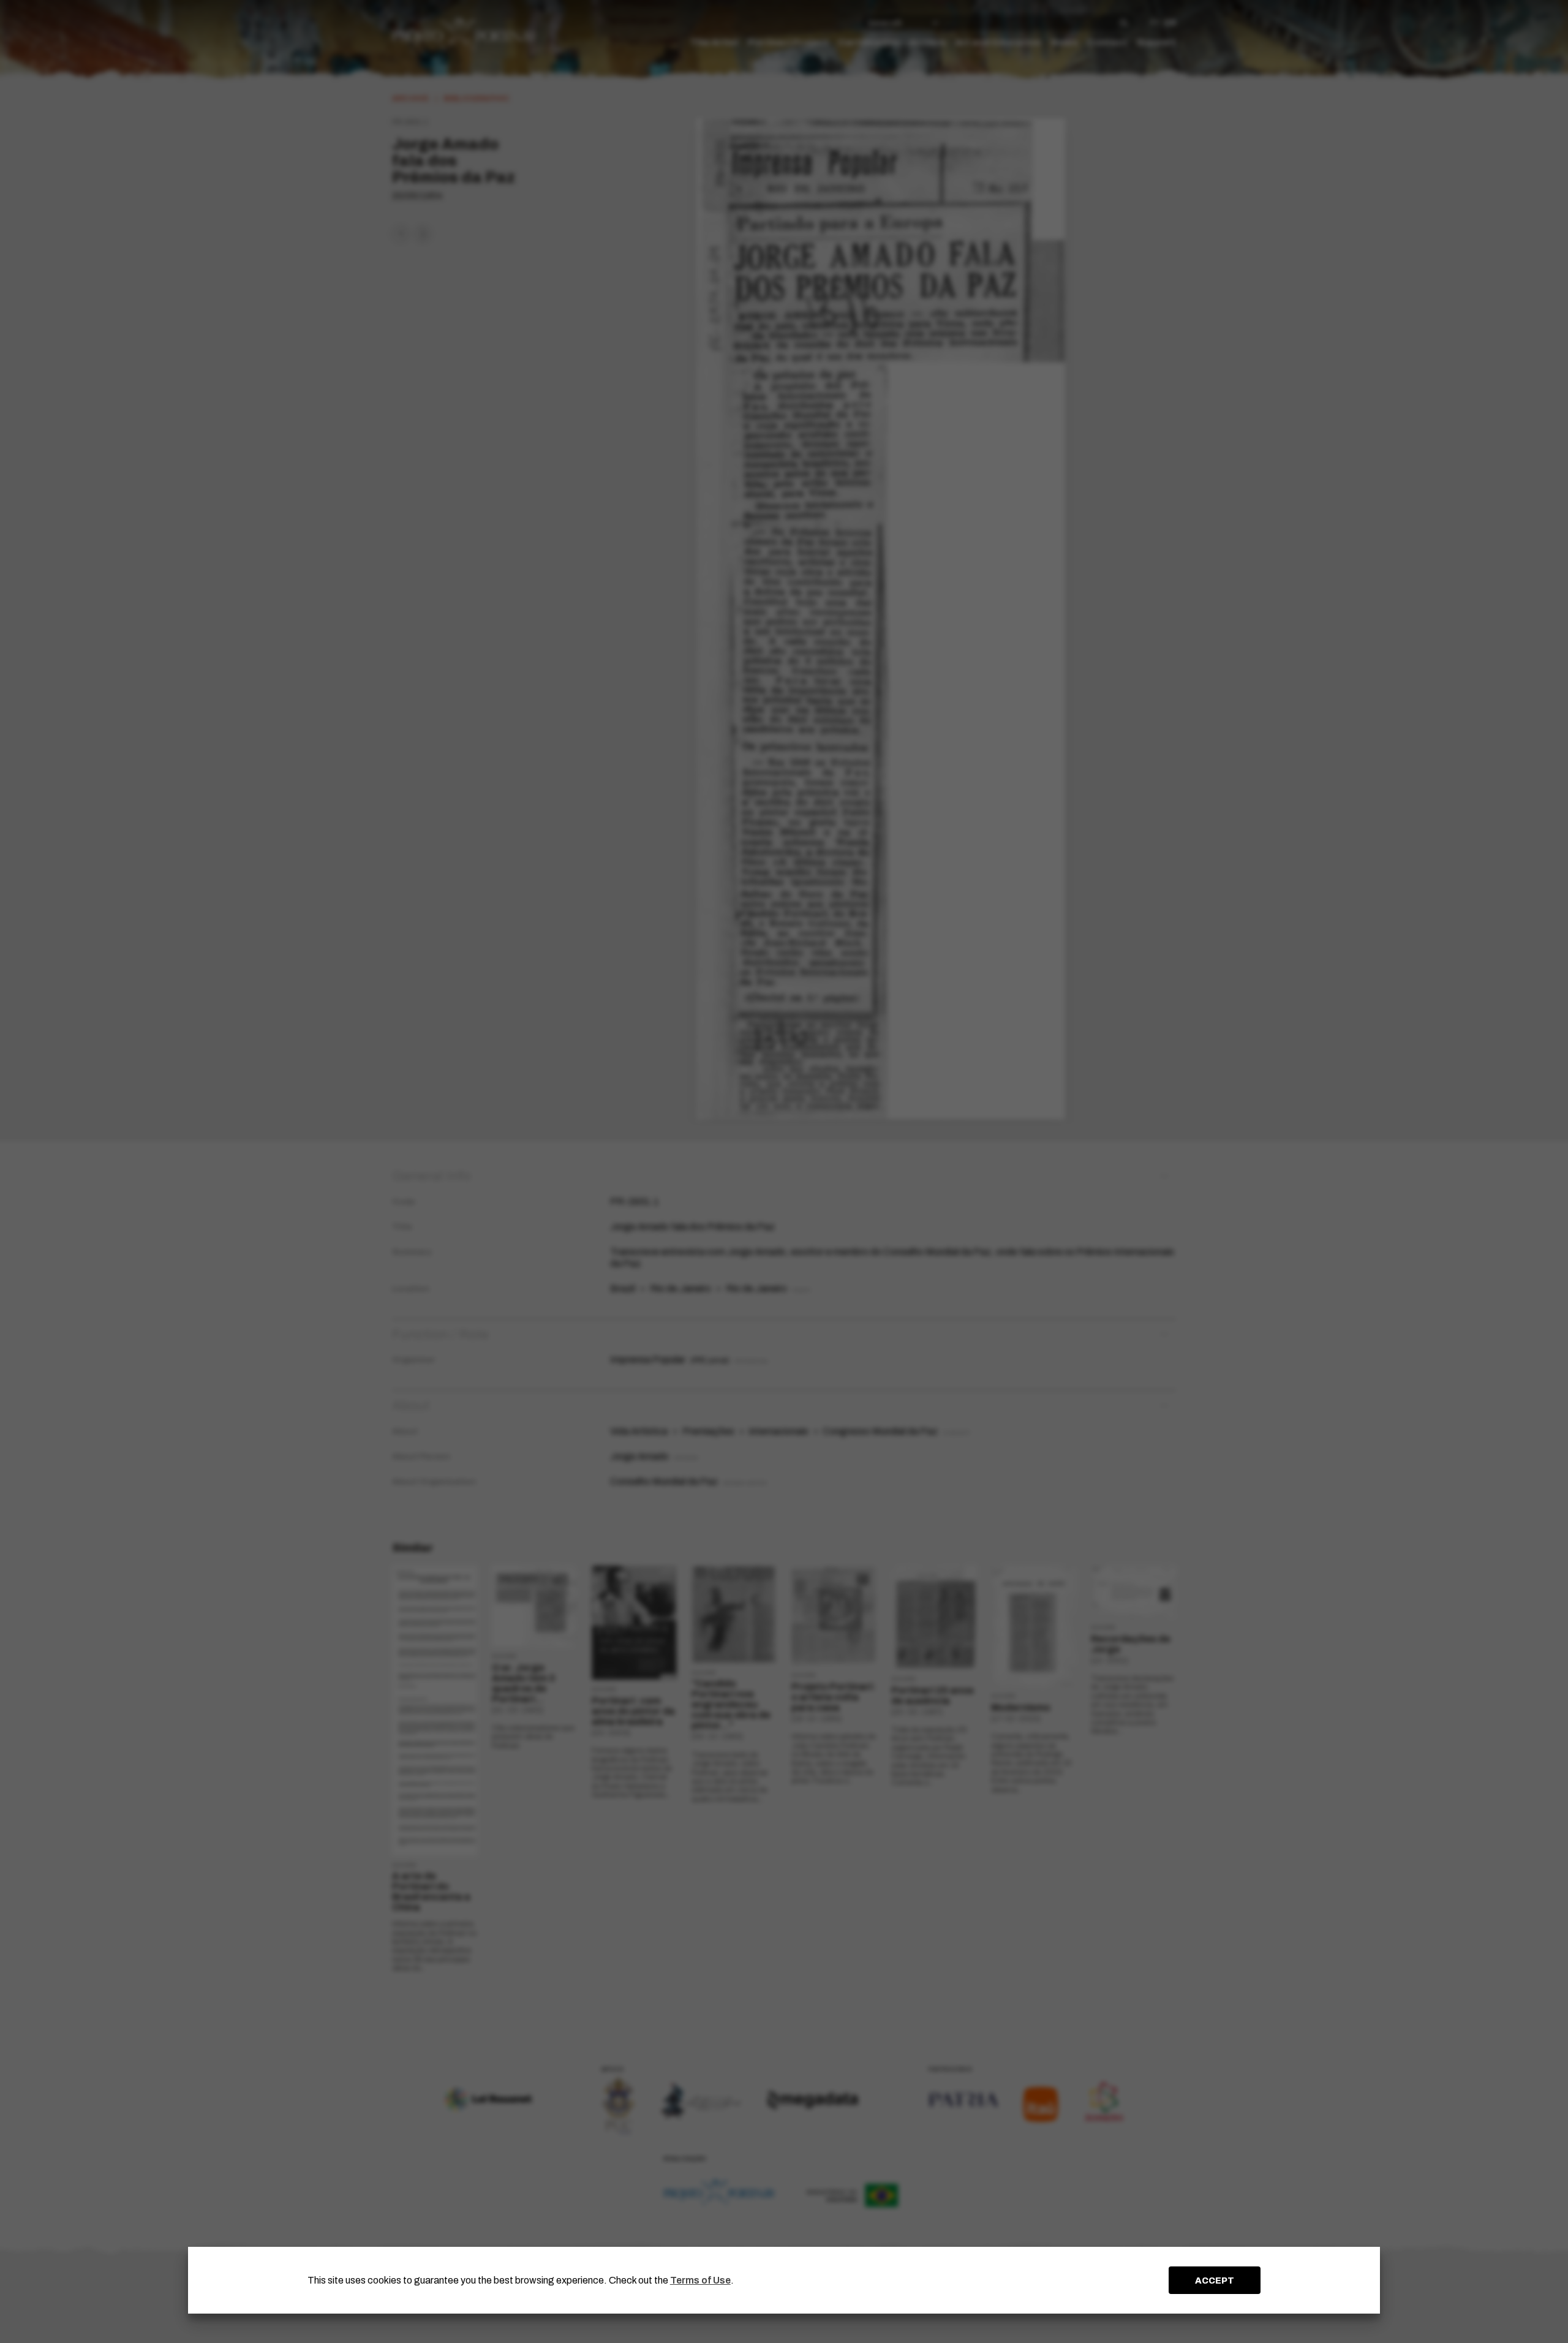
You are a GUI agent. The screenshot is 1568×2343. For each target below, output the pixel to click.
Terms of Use (700, 2280)
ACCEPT (1215, 2281)
